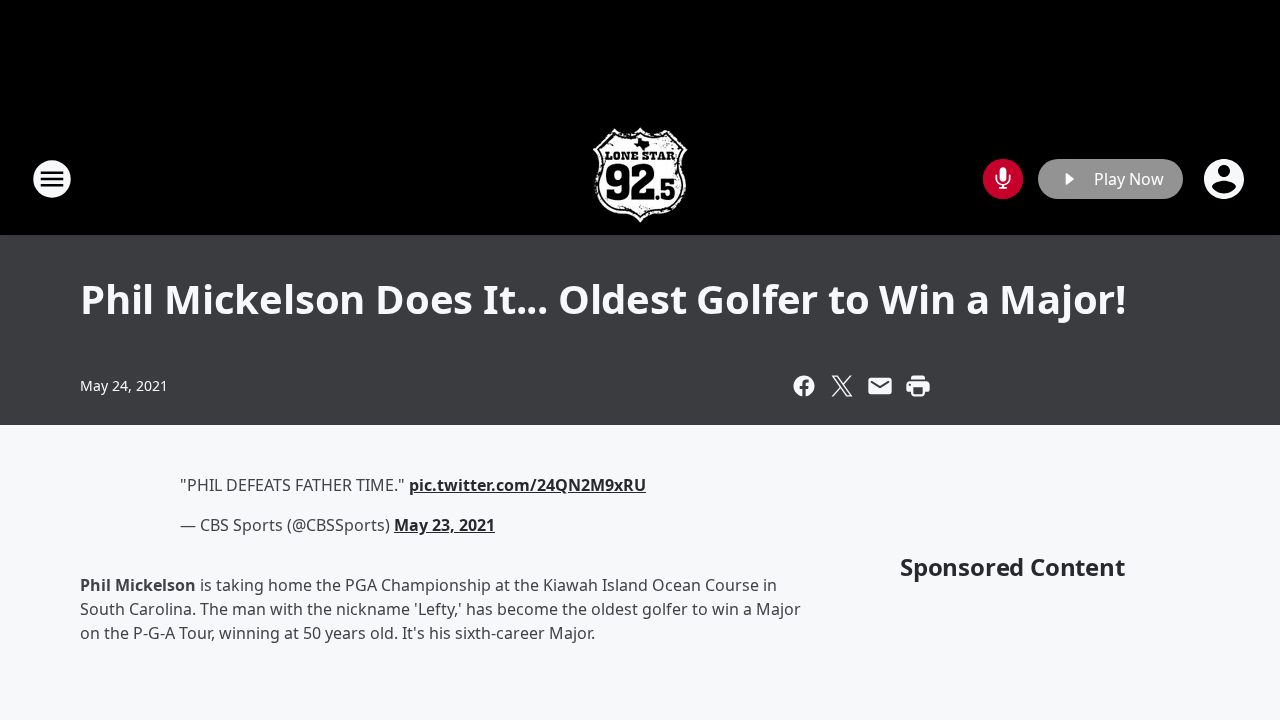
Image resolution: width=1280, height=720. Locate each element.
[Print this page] (918, 386)
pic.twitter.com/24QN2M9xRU (527, 485)
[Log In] (1226, 179)
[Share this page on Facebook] (804, 386)
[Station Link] (640, 178)
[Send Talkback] (1003, 179)
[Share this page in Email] (880, 386)
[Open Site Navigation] (52, 179)
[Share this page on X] (842, 386)
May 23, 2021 (444, 525)
